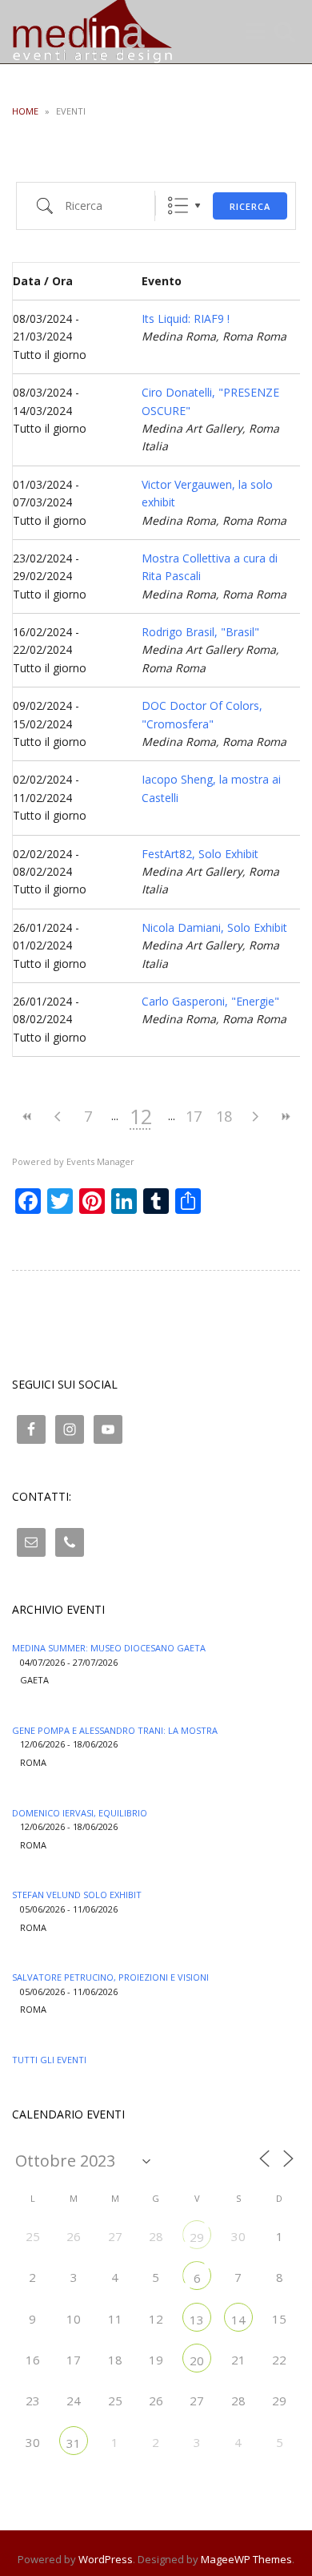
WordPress (106, 2559)
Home (25, 111)
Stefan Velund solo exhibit (77, 1895)
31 (74, 2443)
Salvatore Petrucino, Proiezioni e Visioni (110, 1977)
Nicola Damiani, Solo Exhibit (214, 927)
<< (27, 1117)
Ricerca (250, 206)
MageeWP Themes (246, 2559)
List (178, 206)
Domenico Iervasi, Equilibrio (80, 1813)
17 (194, 1116)
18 (224, 1116)
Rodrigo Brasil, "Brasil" (200, 632)
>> (285, 1117)
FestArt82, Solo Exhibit (200, 854)
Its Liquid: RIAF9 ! (186, 318)
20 (197, 2360)
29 (197, 2237)
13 (197, 2320)
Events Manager (100, 1161)
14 (238, 2320)
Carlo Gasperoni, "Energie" (210, 1001)
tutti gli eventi (49, 2060)
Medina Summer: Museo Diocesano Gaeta (109, 1648)
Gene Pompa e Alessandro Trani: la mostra (115, 1730)
